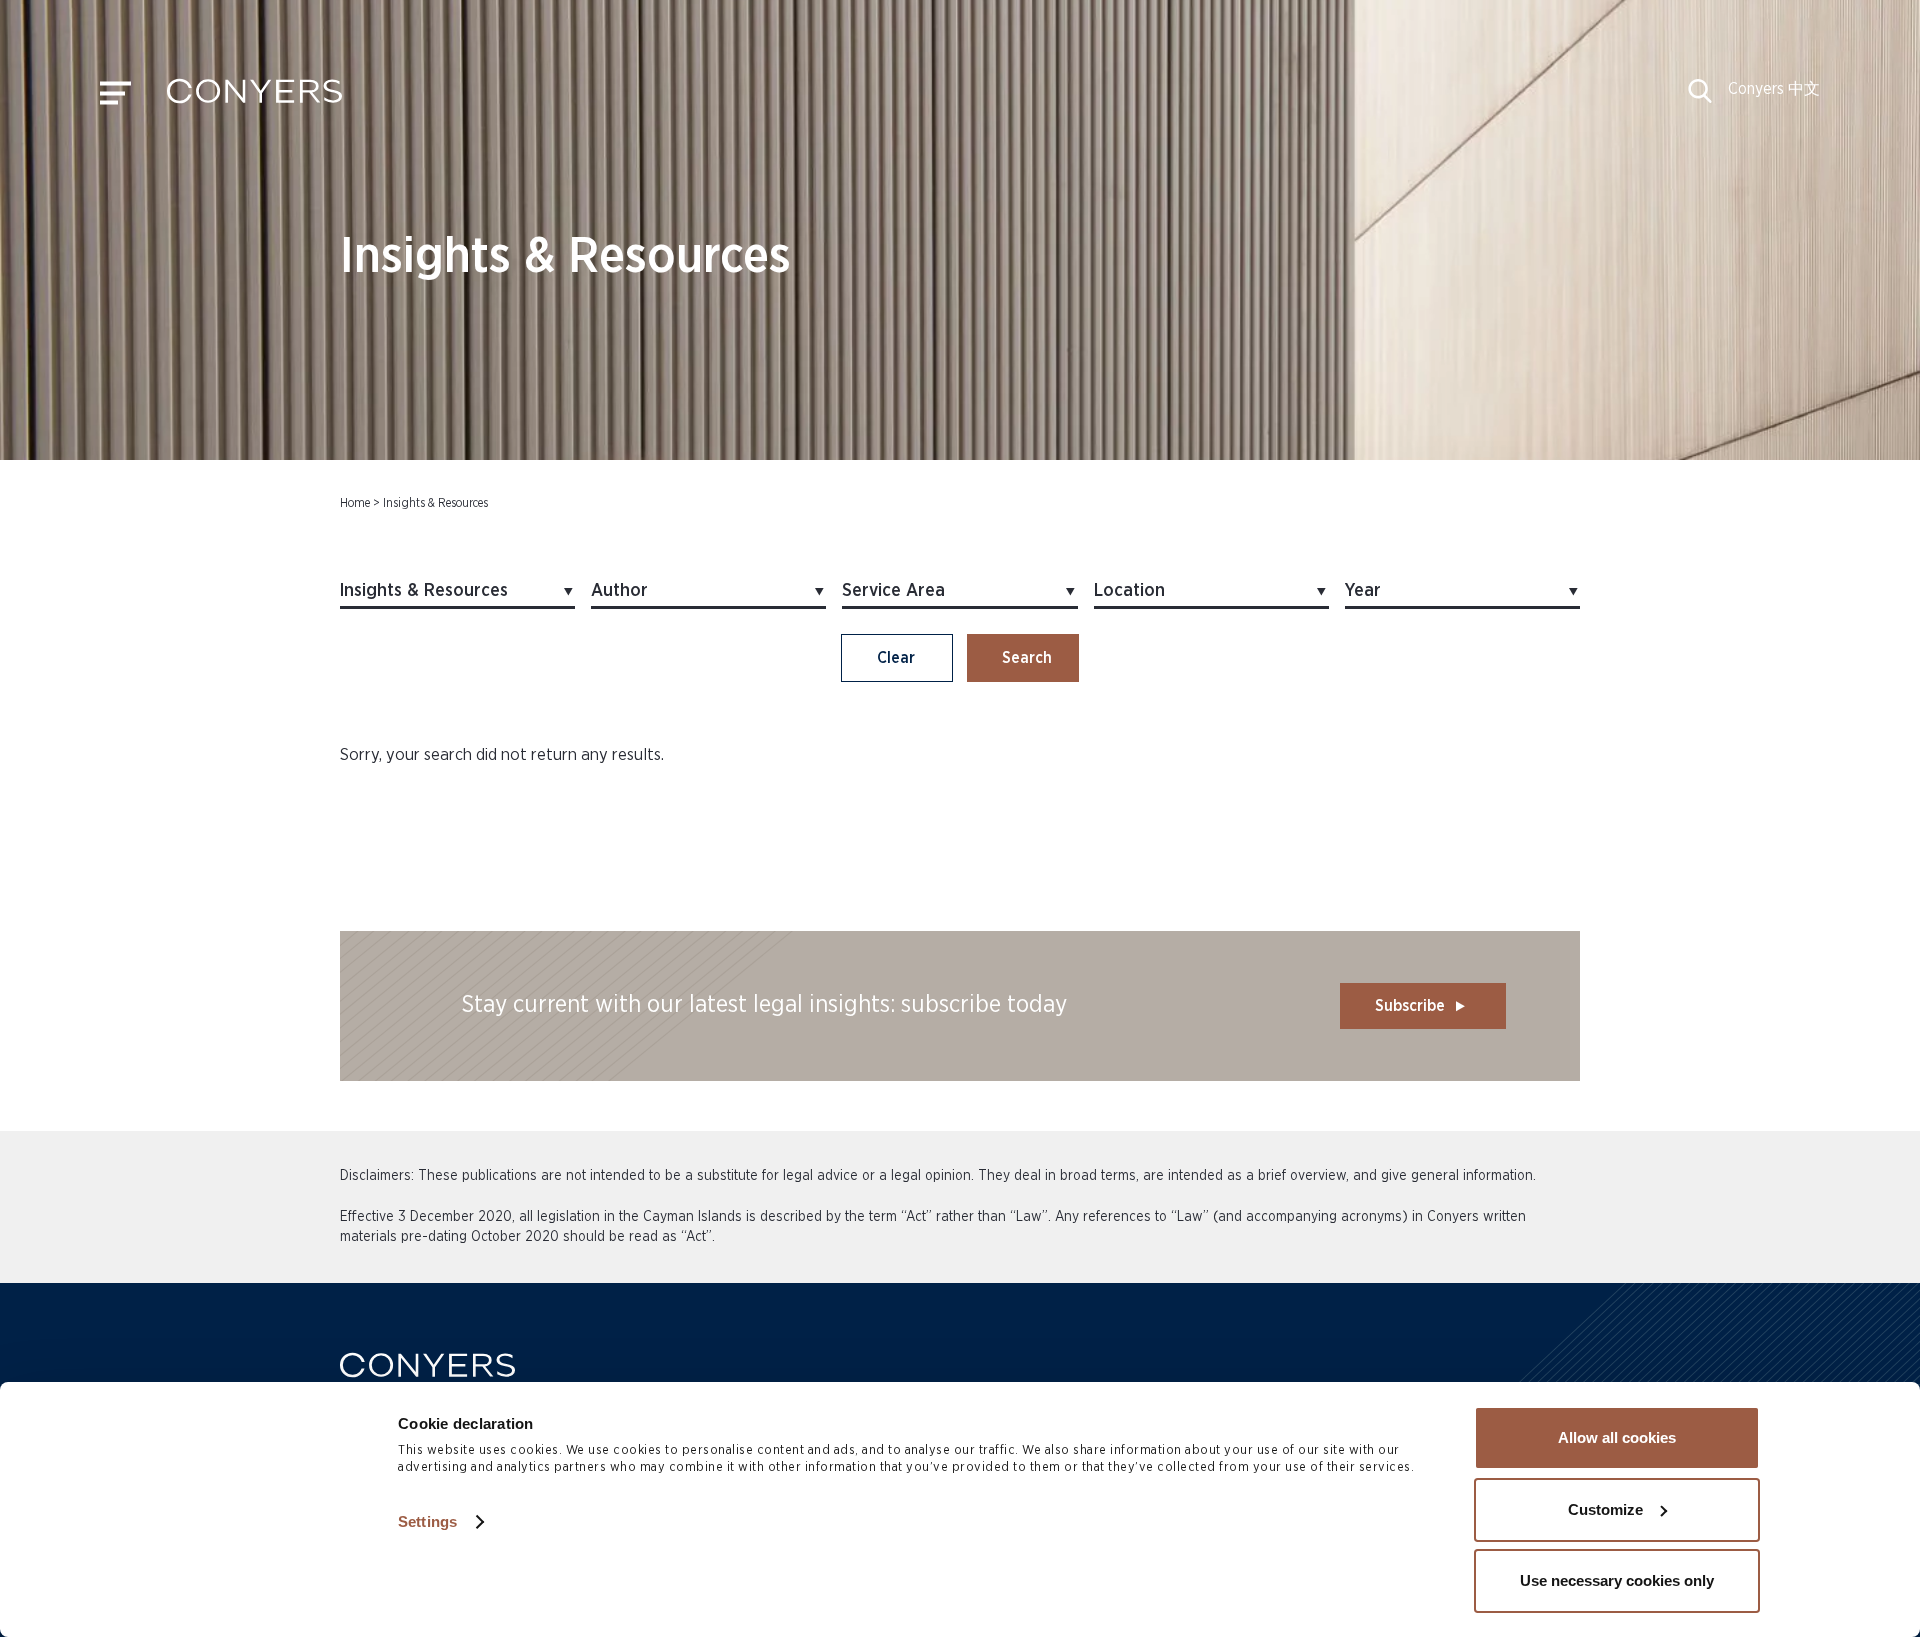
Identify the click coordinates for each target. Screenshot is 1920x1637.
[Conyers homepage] (254, 98)
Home (355, 503)
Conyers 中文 (1774, 89)
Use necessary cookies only (1617, 1580)
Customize (1605, 1509)
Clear (896, 658)
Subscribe (1410, 1006)
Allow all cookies (1617, 1437)
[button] (1700, 98)
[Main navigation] (115, 98)
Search (1027, 658)
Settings (427, 1521)
